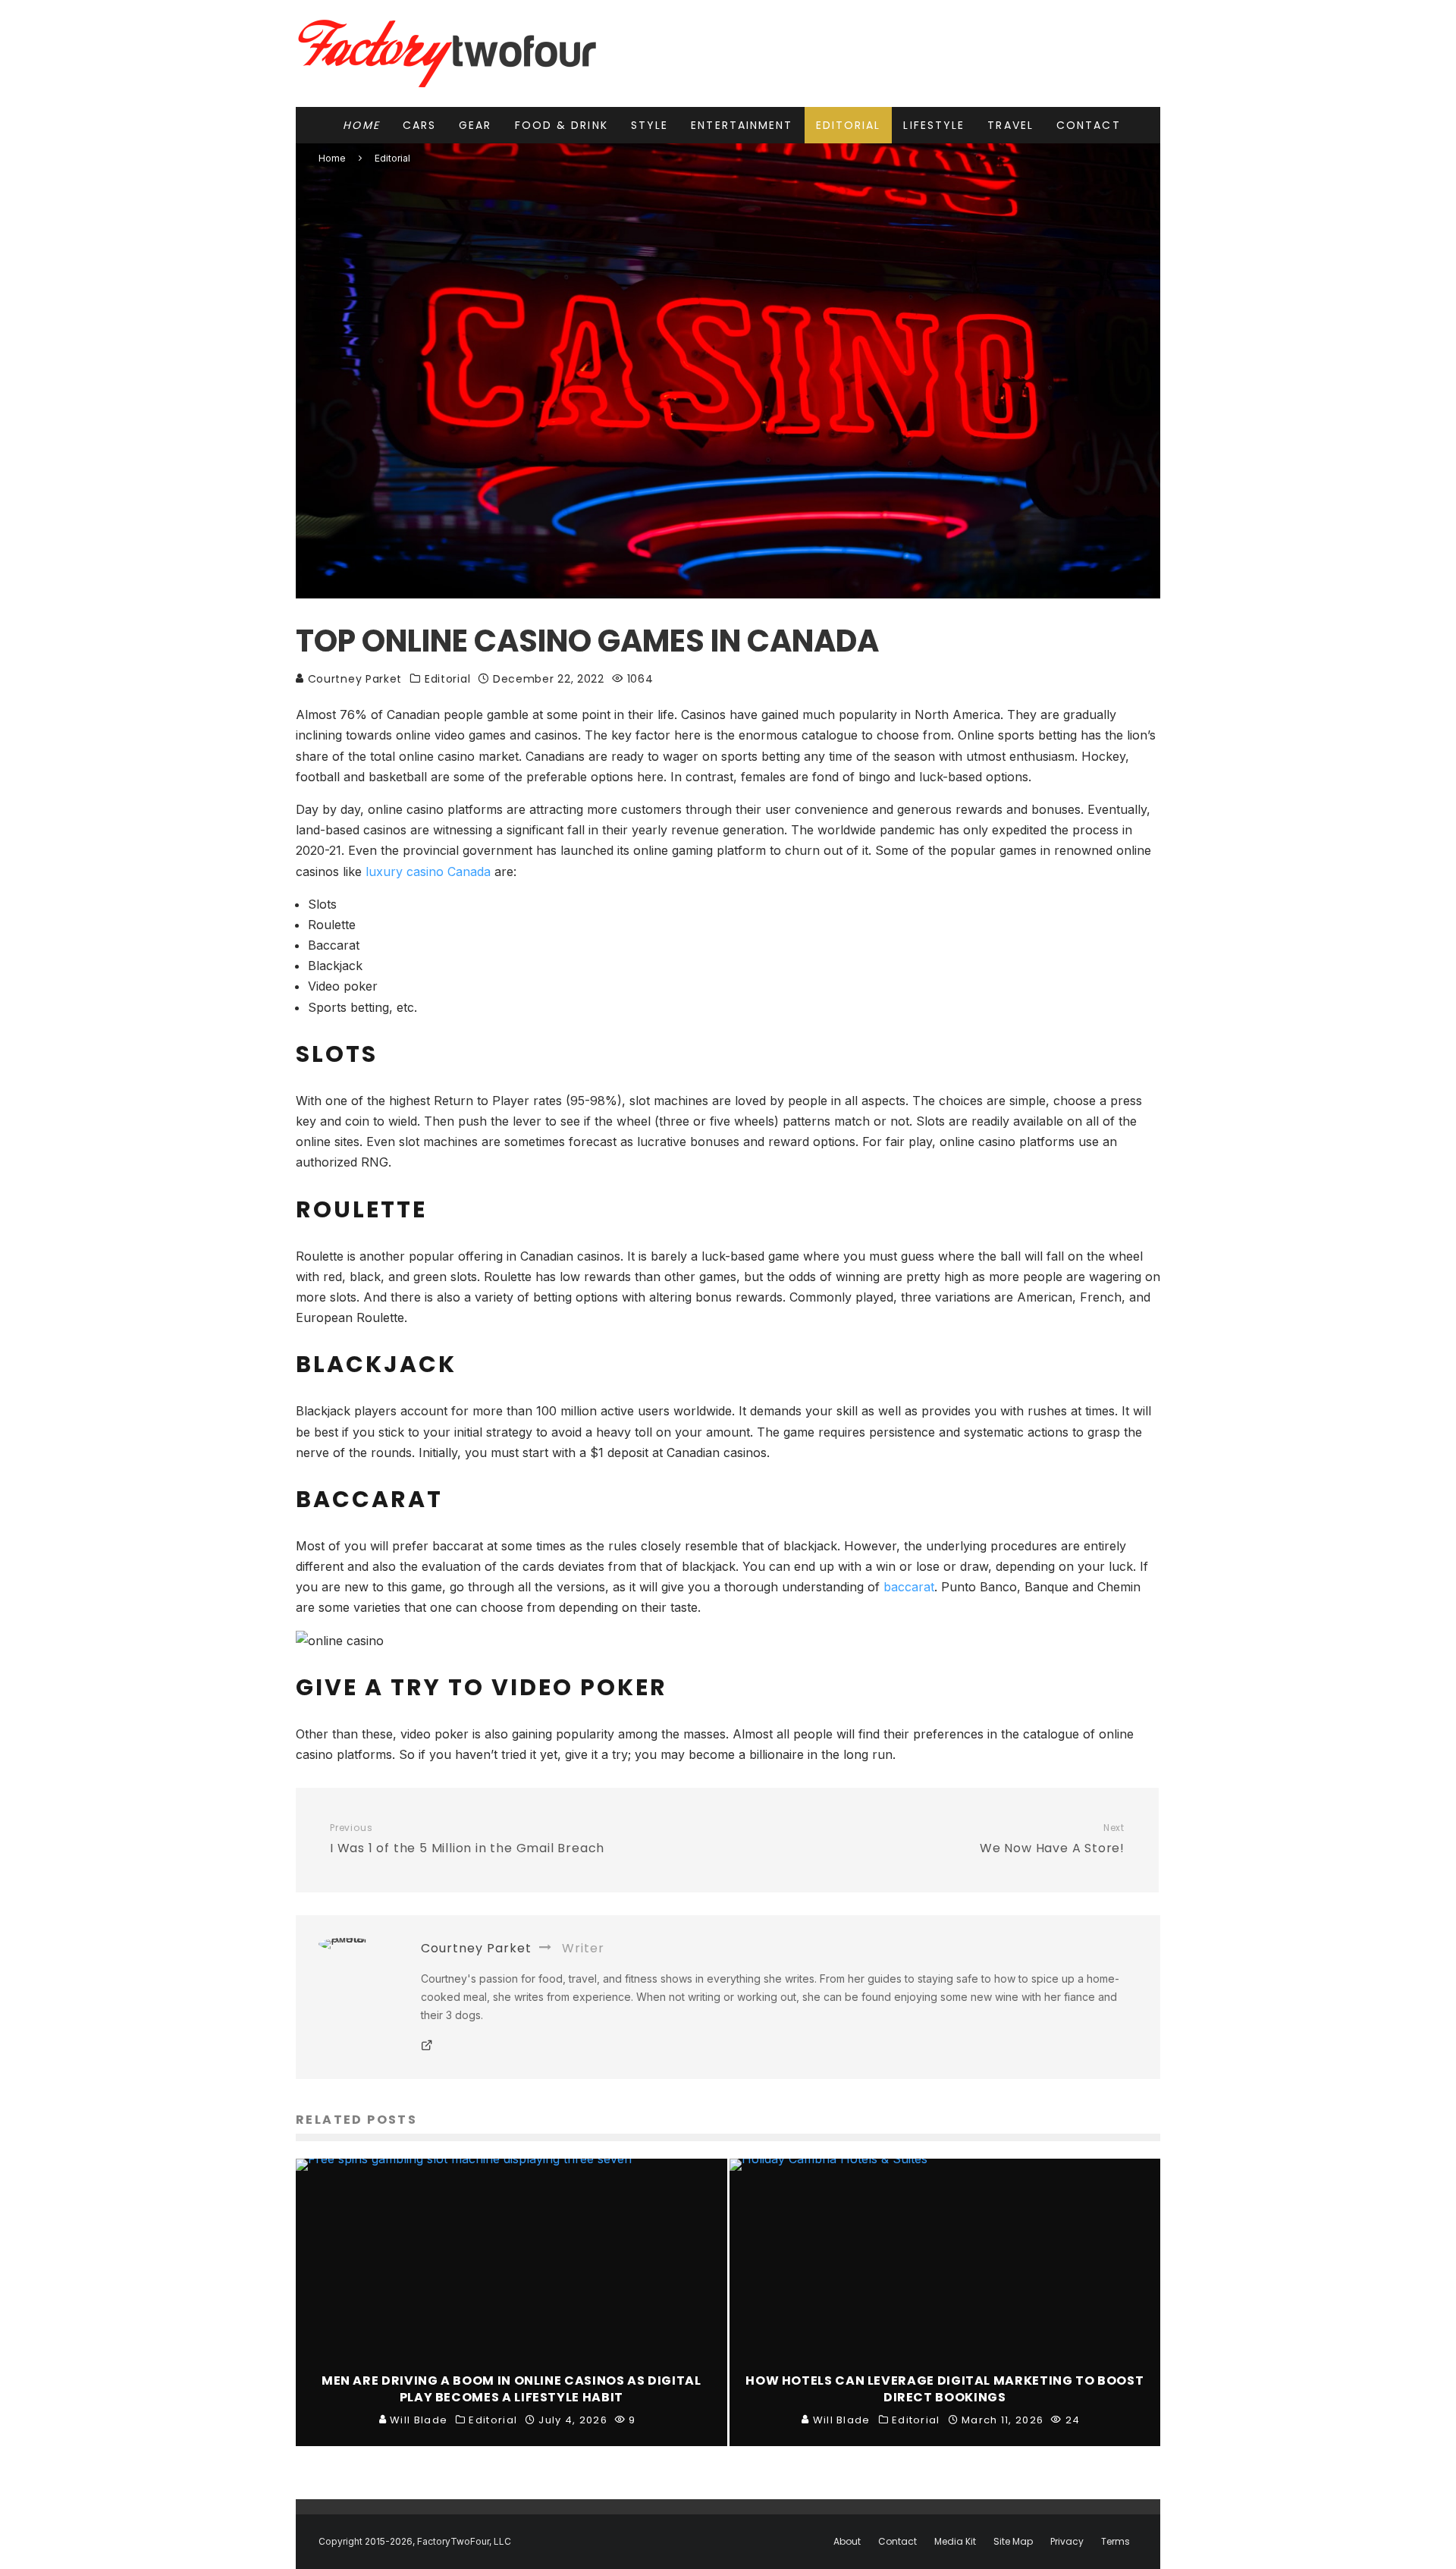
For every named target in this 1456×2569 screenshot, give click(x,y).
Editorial (849, 125)
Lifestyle (934, 125)
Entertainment (742, 125)
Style (650, 125)
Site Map (1013, 2542)
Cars (419, 125)
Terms (1116, 2542)
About (847, 2542)
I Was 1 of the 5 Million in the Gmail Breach (467, 1839)
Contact (1089, 125)
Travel (1010, 125)
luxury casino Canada (428, 872)
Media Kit (955, 2542)
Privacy (1067, 2542)
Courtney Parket (353, 679)
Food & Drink (562, 125)
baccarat (909, 1587)
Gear (475, 125)
